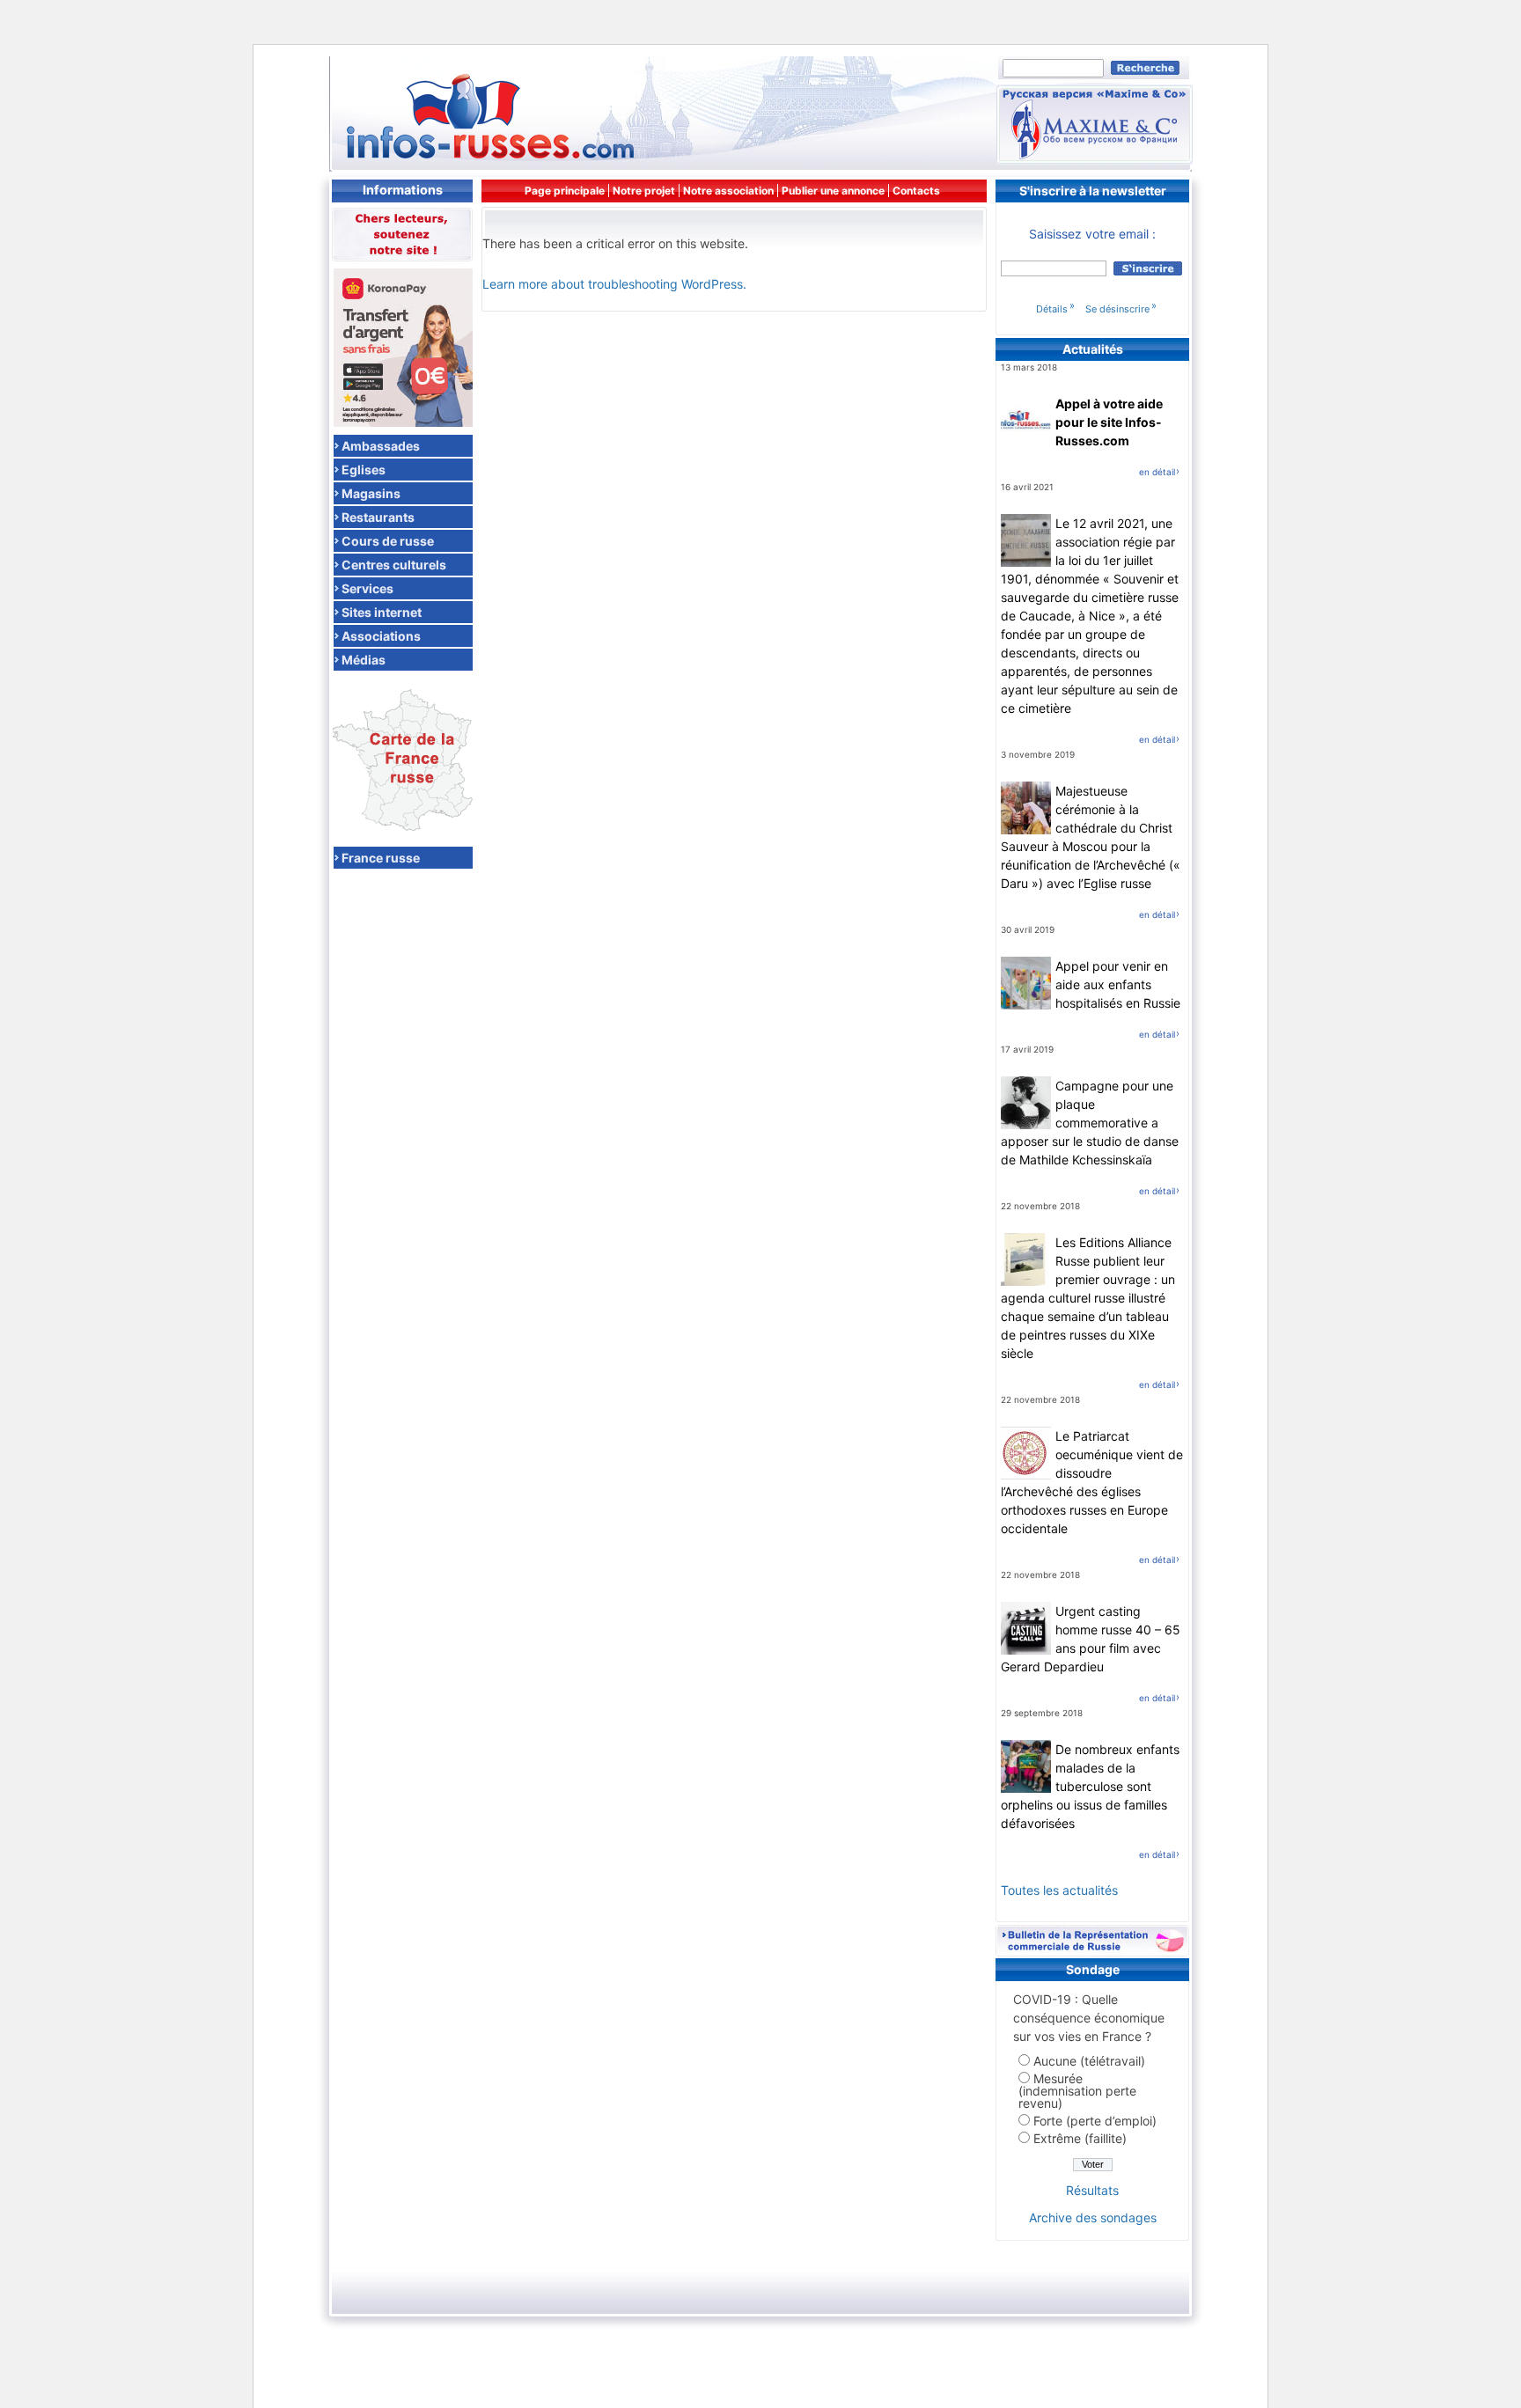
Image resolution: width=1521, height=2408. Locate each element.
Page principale (565, 191)
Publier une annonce (833, 191)
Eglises (364, 469)
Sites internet (382, 612)
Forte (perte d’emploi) (1095, 2121)
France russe (381, 857)
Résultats (1092, 2190)
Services (367, 588)
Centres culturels (394, 564)
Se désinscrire (1117, 309)
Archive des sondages (1093, 2217)
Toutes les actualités (1059, 1890)
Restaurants (378, 517)
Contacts (916, 191)
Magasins (371, 493)
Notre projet (644, 191)
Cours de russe (388, 540)
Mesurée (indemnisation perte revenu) (1077, 2091)
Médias (364, 659)
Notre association (728, 191)
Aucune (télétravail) (1089, 2061)
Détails (1052, 309)
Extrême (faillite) (1080, 2138)
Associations (381, 635)
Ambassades (381, 445)
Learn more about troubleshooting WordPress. (614, 284)
